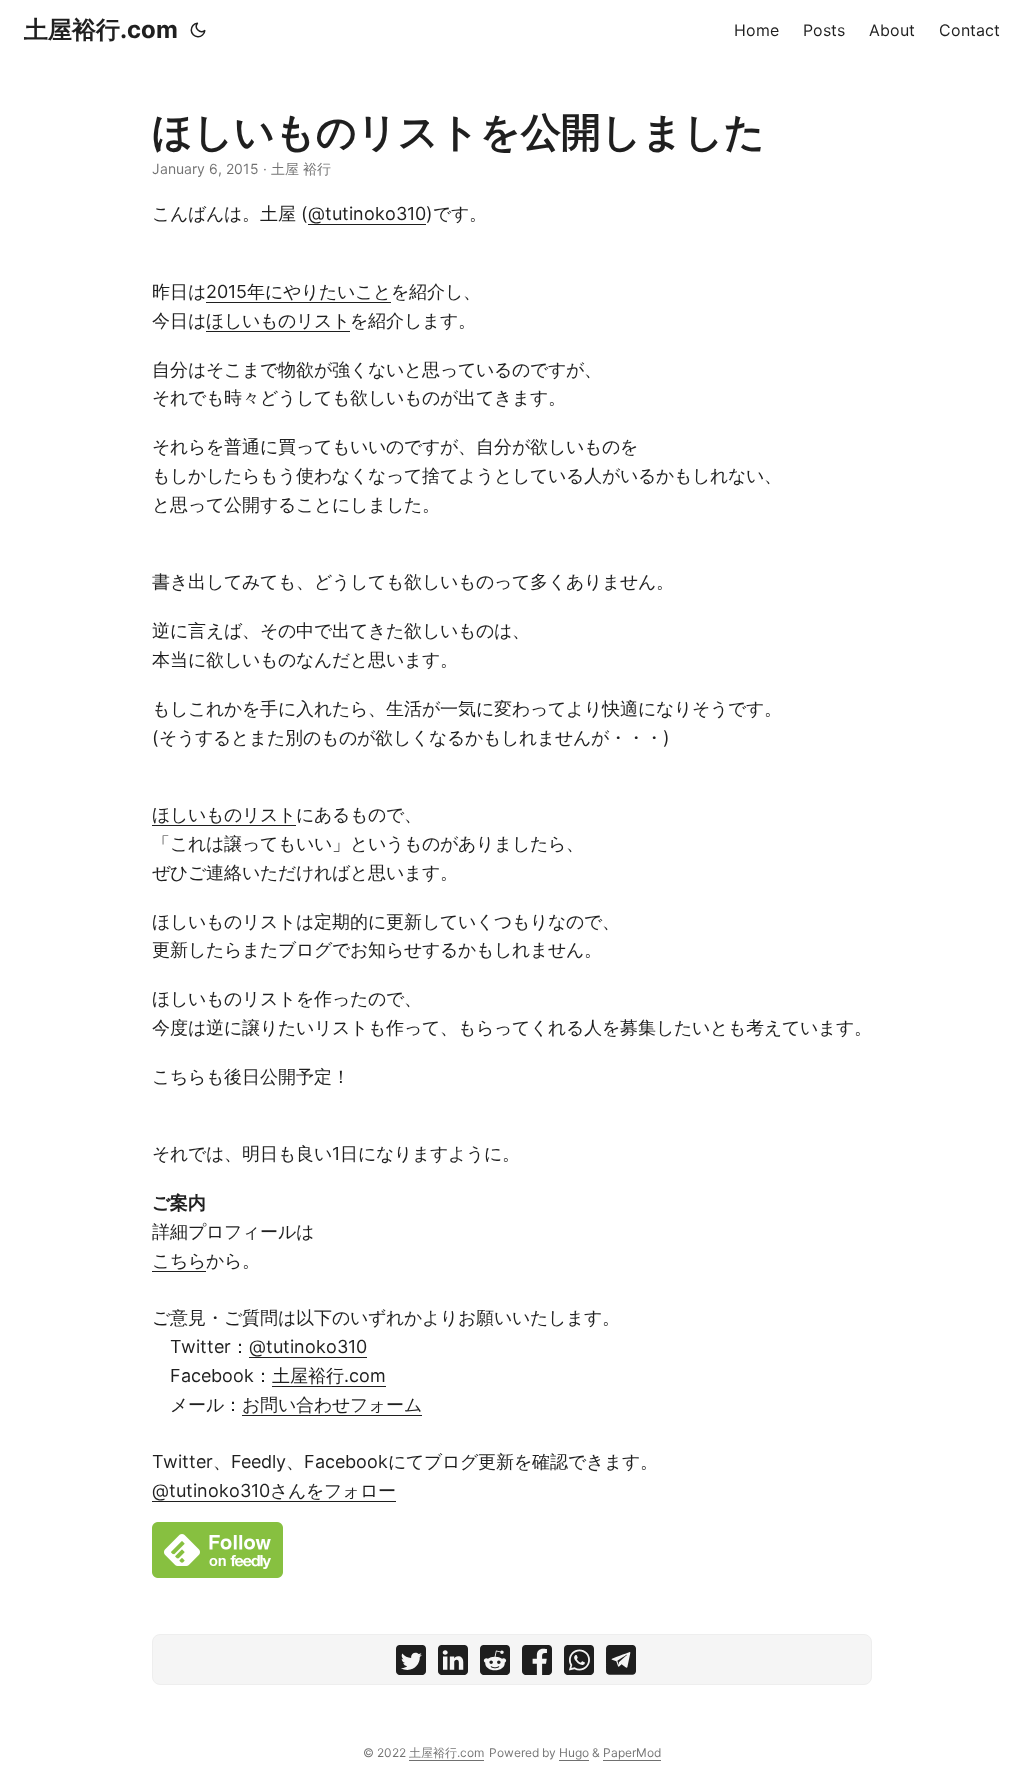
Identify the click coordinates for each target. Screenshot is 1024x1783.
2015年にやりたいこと (298, 291)
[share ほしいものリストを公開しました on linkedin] (453, 1664)
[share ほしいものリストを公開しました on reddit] (495, 1664)
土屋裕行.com (101, 29)
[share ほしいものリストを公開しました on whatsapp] (579, 1664)
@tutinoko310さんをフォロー (274, 1490)
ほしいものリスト (278, 320)
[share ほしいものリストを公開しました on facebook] (537, 1664)
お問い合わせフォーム (332, 1404)
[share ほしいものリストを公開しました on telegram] (621, 1664)
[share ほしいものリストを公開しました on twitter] (411, 1664)
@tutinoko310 (367, 213)
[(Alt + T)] (198, 30)
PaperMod (632, 1752)
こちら (179, 1260)
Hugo (574, 1752)
